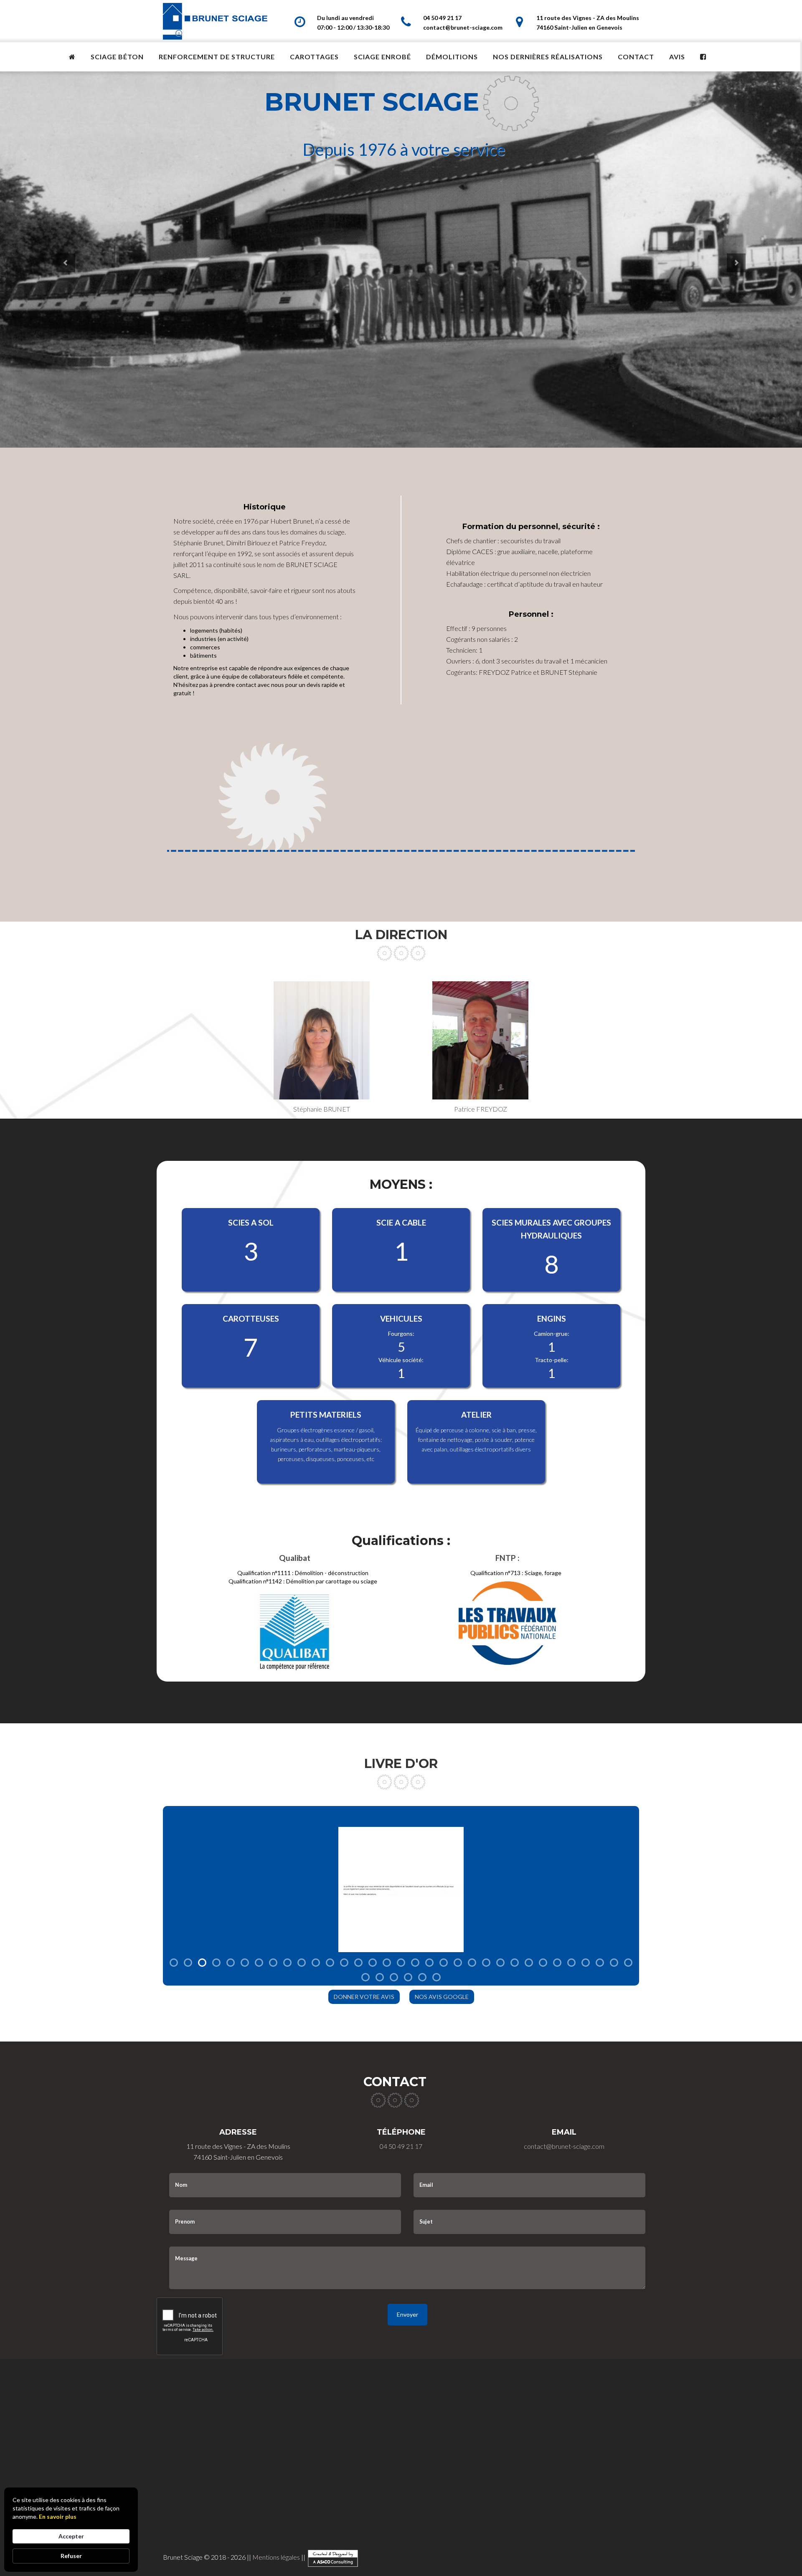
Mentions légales (276, 2557)
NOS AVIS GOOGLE (442, 1997)
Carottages (314, 57)
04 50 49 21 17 (442, 18)
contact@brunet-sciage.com (463, 27)
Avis (677, 57)
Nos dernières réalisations (548, 57)
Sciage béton (117, 57)
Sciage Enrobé (382, 57)
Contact (636, 57)
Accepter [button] (71, 2536)
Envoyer (407, 2314)
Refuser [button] (71, 2556)
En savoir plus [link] (58, 2516)
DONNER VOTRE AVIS (364, 1997)
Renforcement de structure (217, 57)
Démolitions (452, 57)
